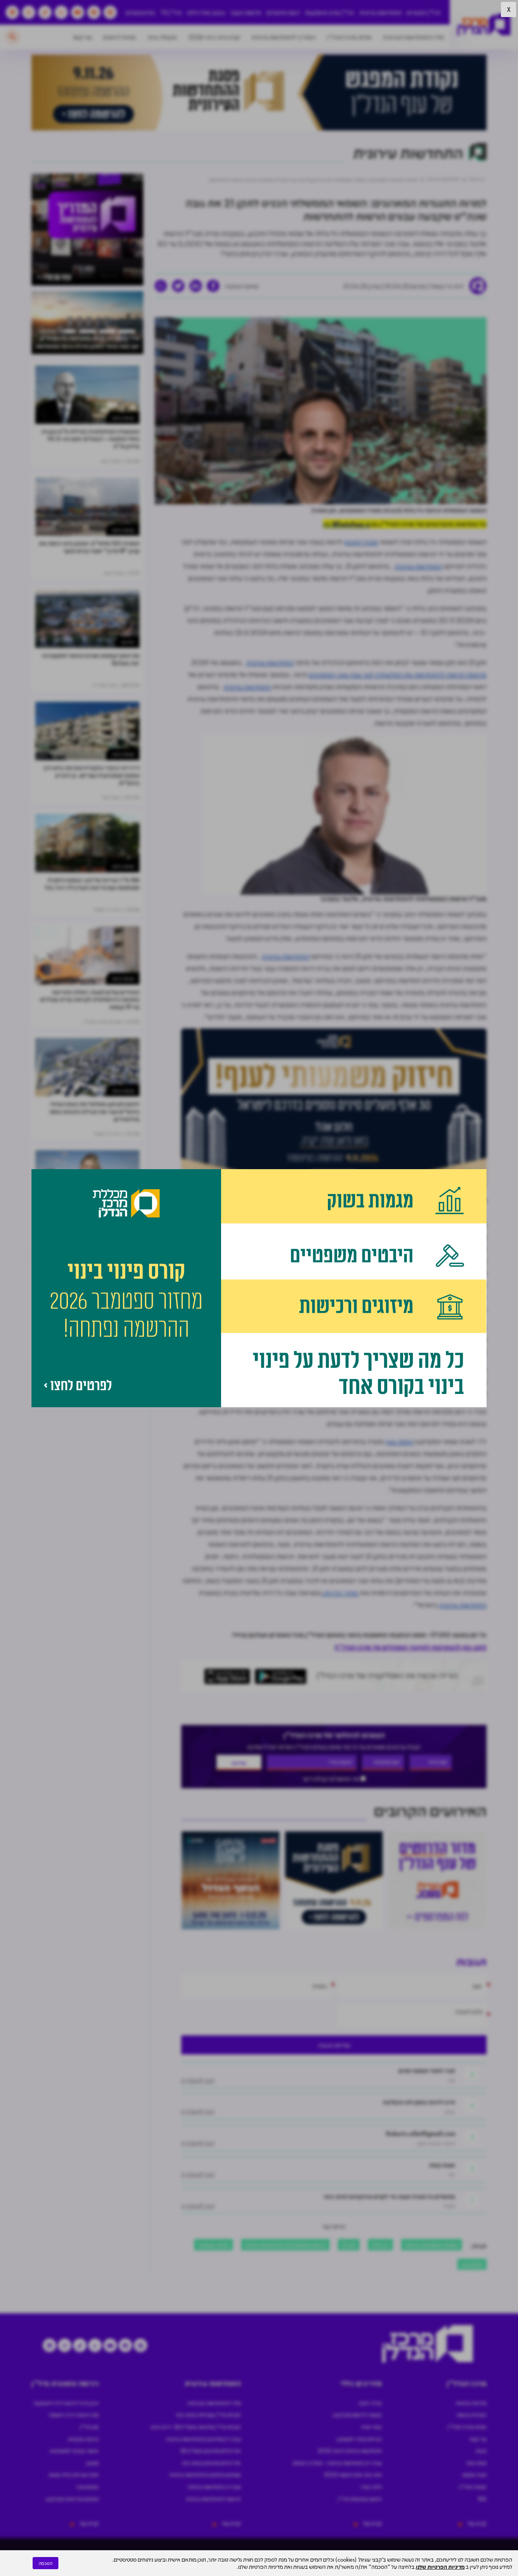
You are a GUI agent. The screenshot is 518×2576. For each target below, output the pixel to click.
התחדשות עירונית (381, 12)
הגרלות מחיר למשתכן (359, 2439)
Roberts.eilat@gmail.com (421, 2133)
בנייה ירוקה (370, 2403)
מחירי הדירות (340, 1593)
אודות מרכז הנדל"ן (349, 37)
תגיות (481, 2451)
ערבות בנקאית (83, 2439)
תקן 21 (349, 2244)
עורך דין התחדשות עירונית (214, 2487)
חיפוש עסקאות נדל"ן (360, 2499)
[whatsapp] (161, 286)
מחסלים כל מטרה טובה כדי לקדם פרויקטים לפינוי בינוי (389, 2196)
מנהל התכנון (361, 542)
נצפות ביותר (123, 418)
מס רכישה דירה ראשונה (74, 2415)
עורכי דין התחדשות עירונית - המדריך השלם (337, 2463)
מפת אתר (476, 2463)
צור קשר (82, 37)
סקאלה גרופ (162, 37)
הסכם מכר (87, 2487)
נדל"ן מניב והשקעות (329, 12)
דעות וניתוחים (283, 12)
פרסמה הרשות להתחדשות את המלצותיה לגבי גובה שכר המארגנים (398, 674)
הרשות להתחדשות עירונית (213, 2499)
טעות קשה (442, 2165)
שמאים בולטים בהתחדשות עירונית (205, 2474)
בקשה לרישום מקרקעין (357, 2415)
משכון (93, 2463)
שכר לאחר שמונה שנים (427, 2070)
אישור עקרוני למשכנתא (74, 2451)
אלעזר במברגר (213, 2244)
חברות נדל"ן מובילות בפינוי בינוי (208, 2415)
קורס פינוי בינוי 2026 (214, 37)
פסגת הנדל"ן (473, 2487)
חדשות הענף (246, 12)
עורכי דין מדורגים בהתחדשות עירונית (203, 2439)
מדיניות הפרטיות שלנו (440, 2567)
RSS (482, 2499)
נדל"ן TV (171, 12)
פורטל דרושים (120, 37)
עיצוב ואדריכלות (206, 12)
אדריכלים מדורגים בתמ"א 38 (210, 2451)
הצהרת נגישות (472, 2415)
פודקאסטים (140, 12)
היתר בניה (371, 2487)
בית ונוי (128, 642)
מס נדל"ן (89, 2427)
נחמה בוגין (399, 1441)
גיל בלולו (380, 2244)
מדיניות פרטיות (471, 2403)
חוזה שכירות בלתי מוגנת (74, 2474)
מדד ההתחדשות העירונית (414, 37)
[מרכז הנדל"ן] (484, 25)
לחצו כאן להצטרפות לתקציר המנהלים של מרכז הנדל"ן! (410, 1647)
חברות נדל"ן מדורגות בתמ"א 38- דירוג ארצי (195, 2427)
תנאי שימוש (474, 2474)
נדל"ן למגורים (424, 12)
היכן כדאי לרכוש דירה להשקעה (66, 2403)
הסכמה (46, 2563)
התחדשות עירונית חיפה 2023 (350, 2451)
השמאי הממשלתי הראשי (432, 2244)
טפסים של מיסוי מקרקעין (72, 2499)
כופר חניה (371, 2427)
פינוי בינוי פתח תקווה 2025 (353, 2474)
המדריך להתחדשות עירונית (283, 37)
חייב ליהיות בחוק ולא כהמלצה (419, 2102)
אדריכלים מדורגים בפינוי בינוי (211, 2463)
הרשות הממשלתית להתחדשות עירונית (285, 2244)
